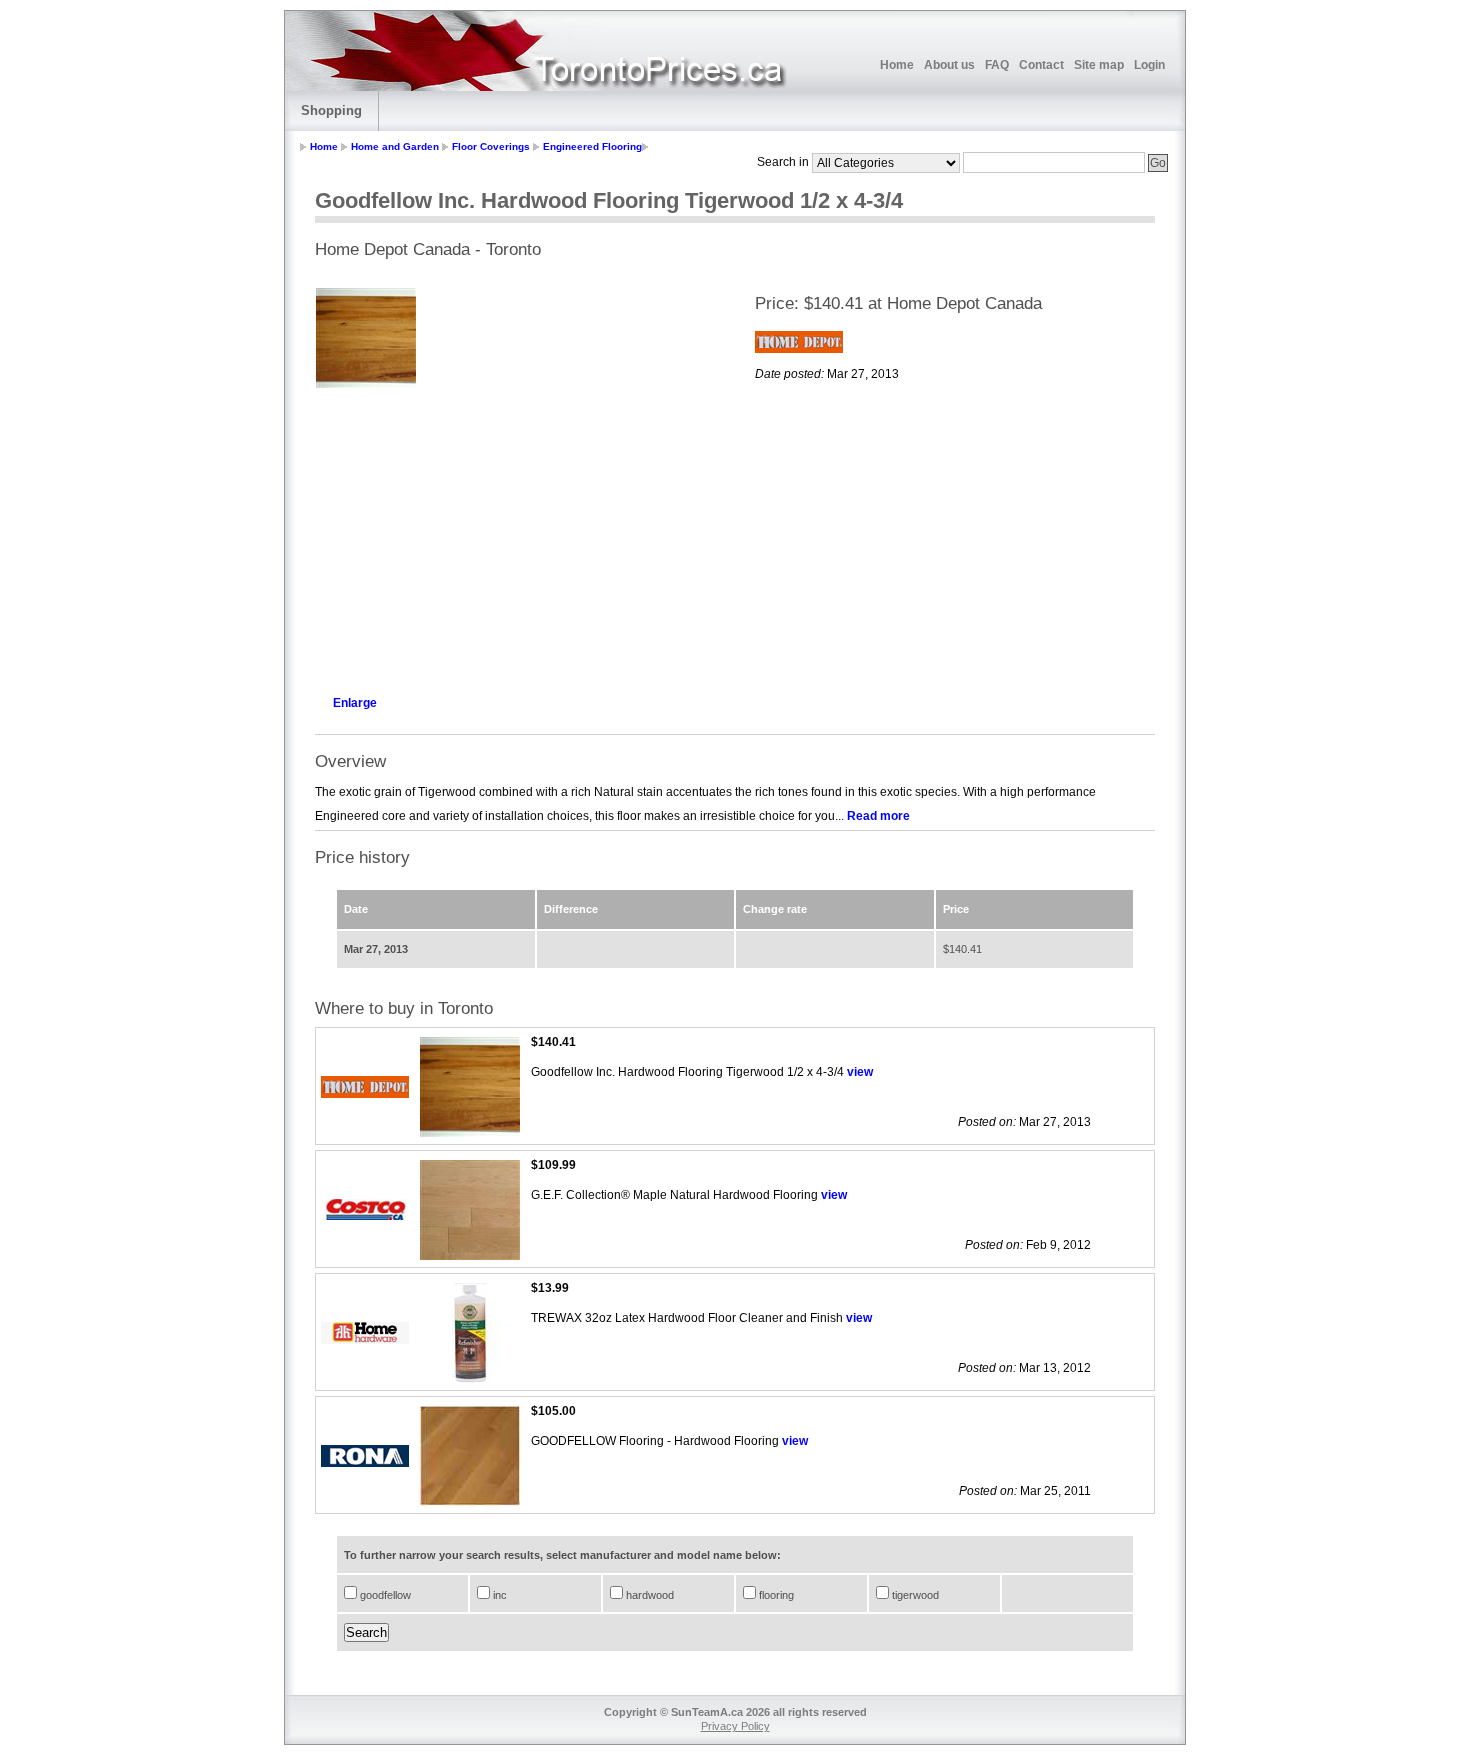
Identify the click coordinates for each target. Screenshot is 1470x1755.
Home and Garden (395, 146)
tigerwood (914, 1595)
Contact (1041, 65)
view (860, 1072)
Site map (1099, 65)
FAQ (997, 65)
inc (498, 1595)
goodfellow (384, 1595)
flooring (775, 1595)
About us (949, 65)
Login (1149, 65)
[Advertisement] (515, 536)
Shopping (331, 110)
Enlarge (355, 703)
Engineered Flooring (592, 146)
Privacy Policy (735, 1726)
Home (897, 65)
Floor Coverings (491, 146)
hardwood (648, 1595)
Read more (878, 816)
